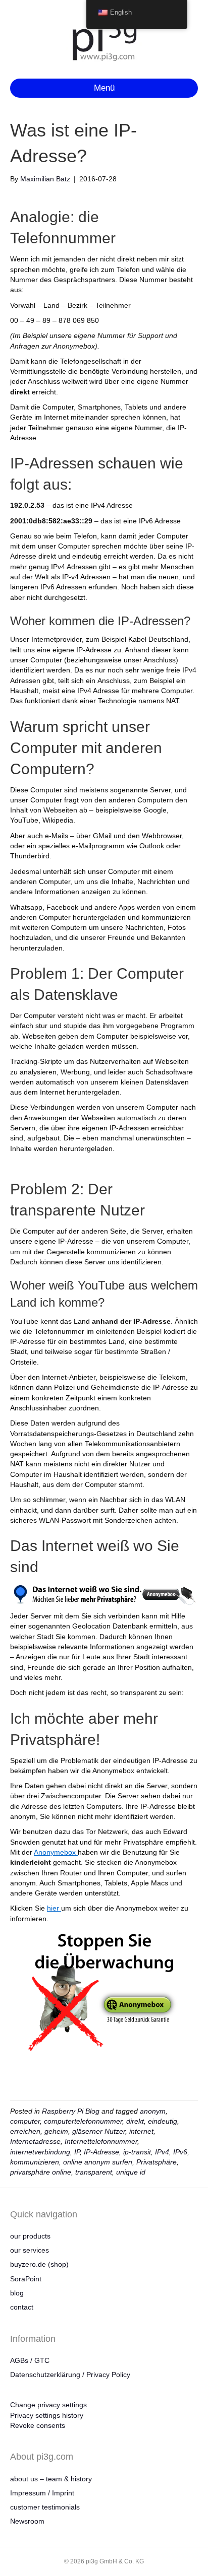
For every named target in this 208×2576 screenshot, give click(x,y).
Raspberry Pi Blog (71, 2111)
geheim (56, 2131)
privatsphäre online (41, 2172)
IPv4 (162, 2152)
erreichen (25, 2131)
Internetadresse (35, 2141)
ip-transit (137, 2152)
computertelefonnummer (83, 2121)
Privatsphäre (157, 2162)
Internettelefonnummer (101, 2141)
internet (141, 2131)
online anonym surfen (98, 2162)
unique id (131, 2172)
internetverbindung (40, 2152)
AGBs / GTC (30, 2360)
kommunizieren (35, 2162)
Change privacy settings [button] (48, 2405)
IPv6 (180, 2152)
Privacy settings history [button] (47, 2415)
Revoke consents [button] (38, 2425)
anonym (153, 2111)
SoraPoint (26, 2279)
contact (22, 2307)
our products (30, 2236)
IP (77, 2152)
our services (30, 2250)
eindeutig (163, 2121)
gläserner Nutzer (99, 2131)
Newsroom (27, 2521)
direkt (135, 2121)
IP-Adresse (101, 2152)
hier (54, 1908)
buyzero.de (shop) (39, 2264)
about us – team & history (51, 2479)
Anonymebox (56, 1852)
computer (25, 2121)
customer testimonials (45, 2507)
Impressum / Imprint (42, 2493)
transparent (94, 2172)
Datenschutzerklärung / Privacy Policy (70, 2375)
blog (17, 2293)
